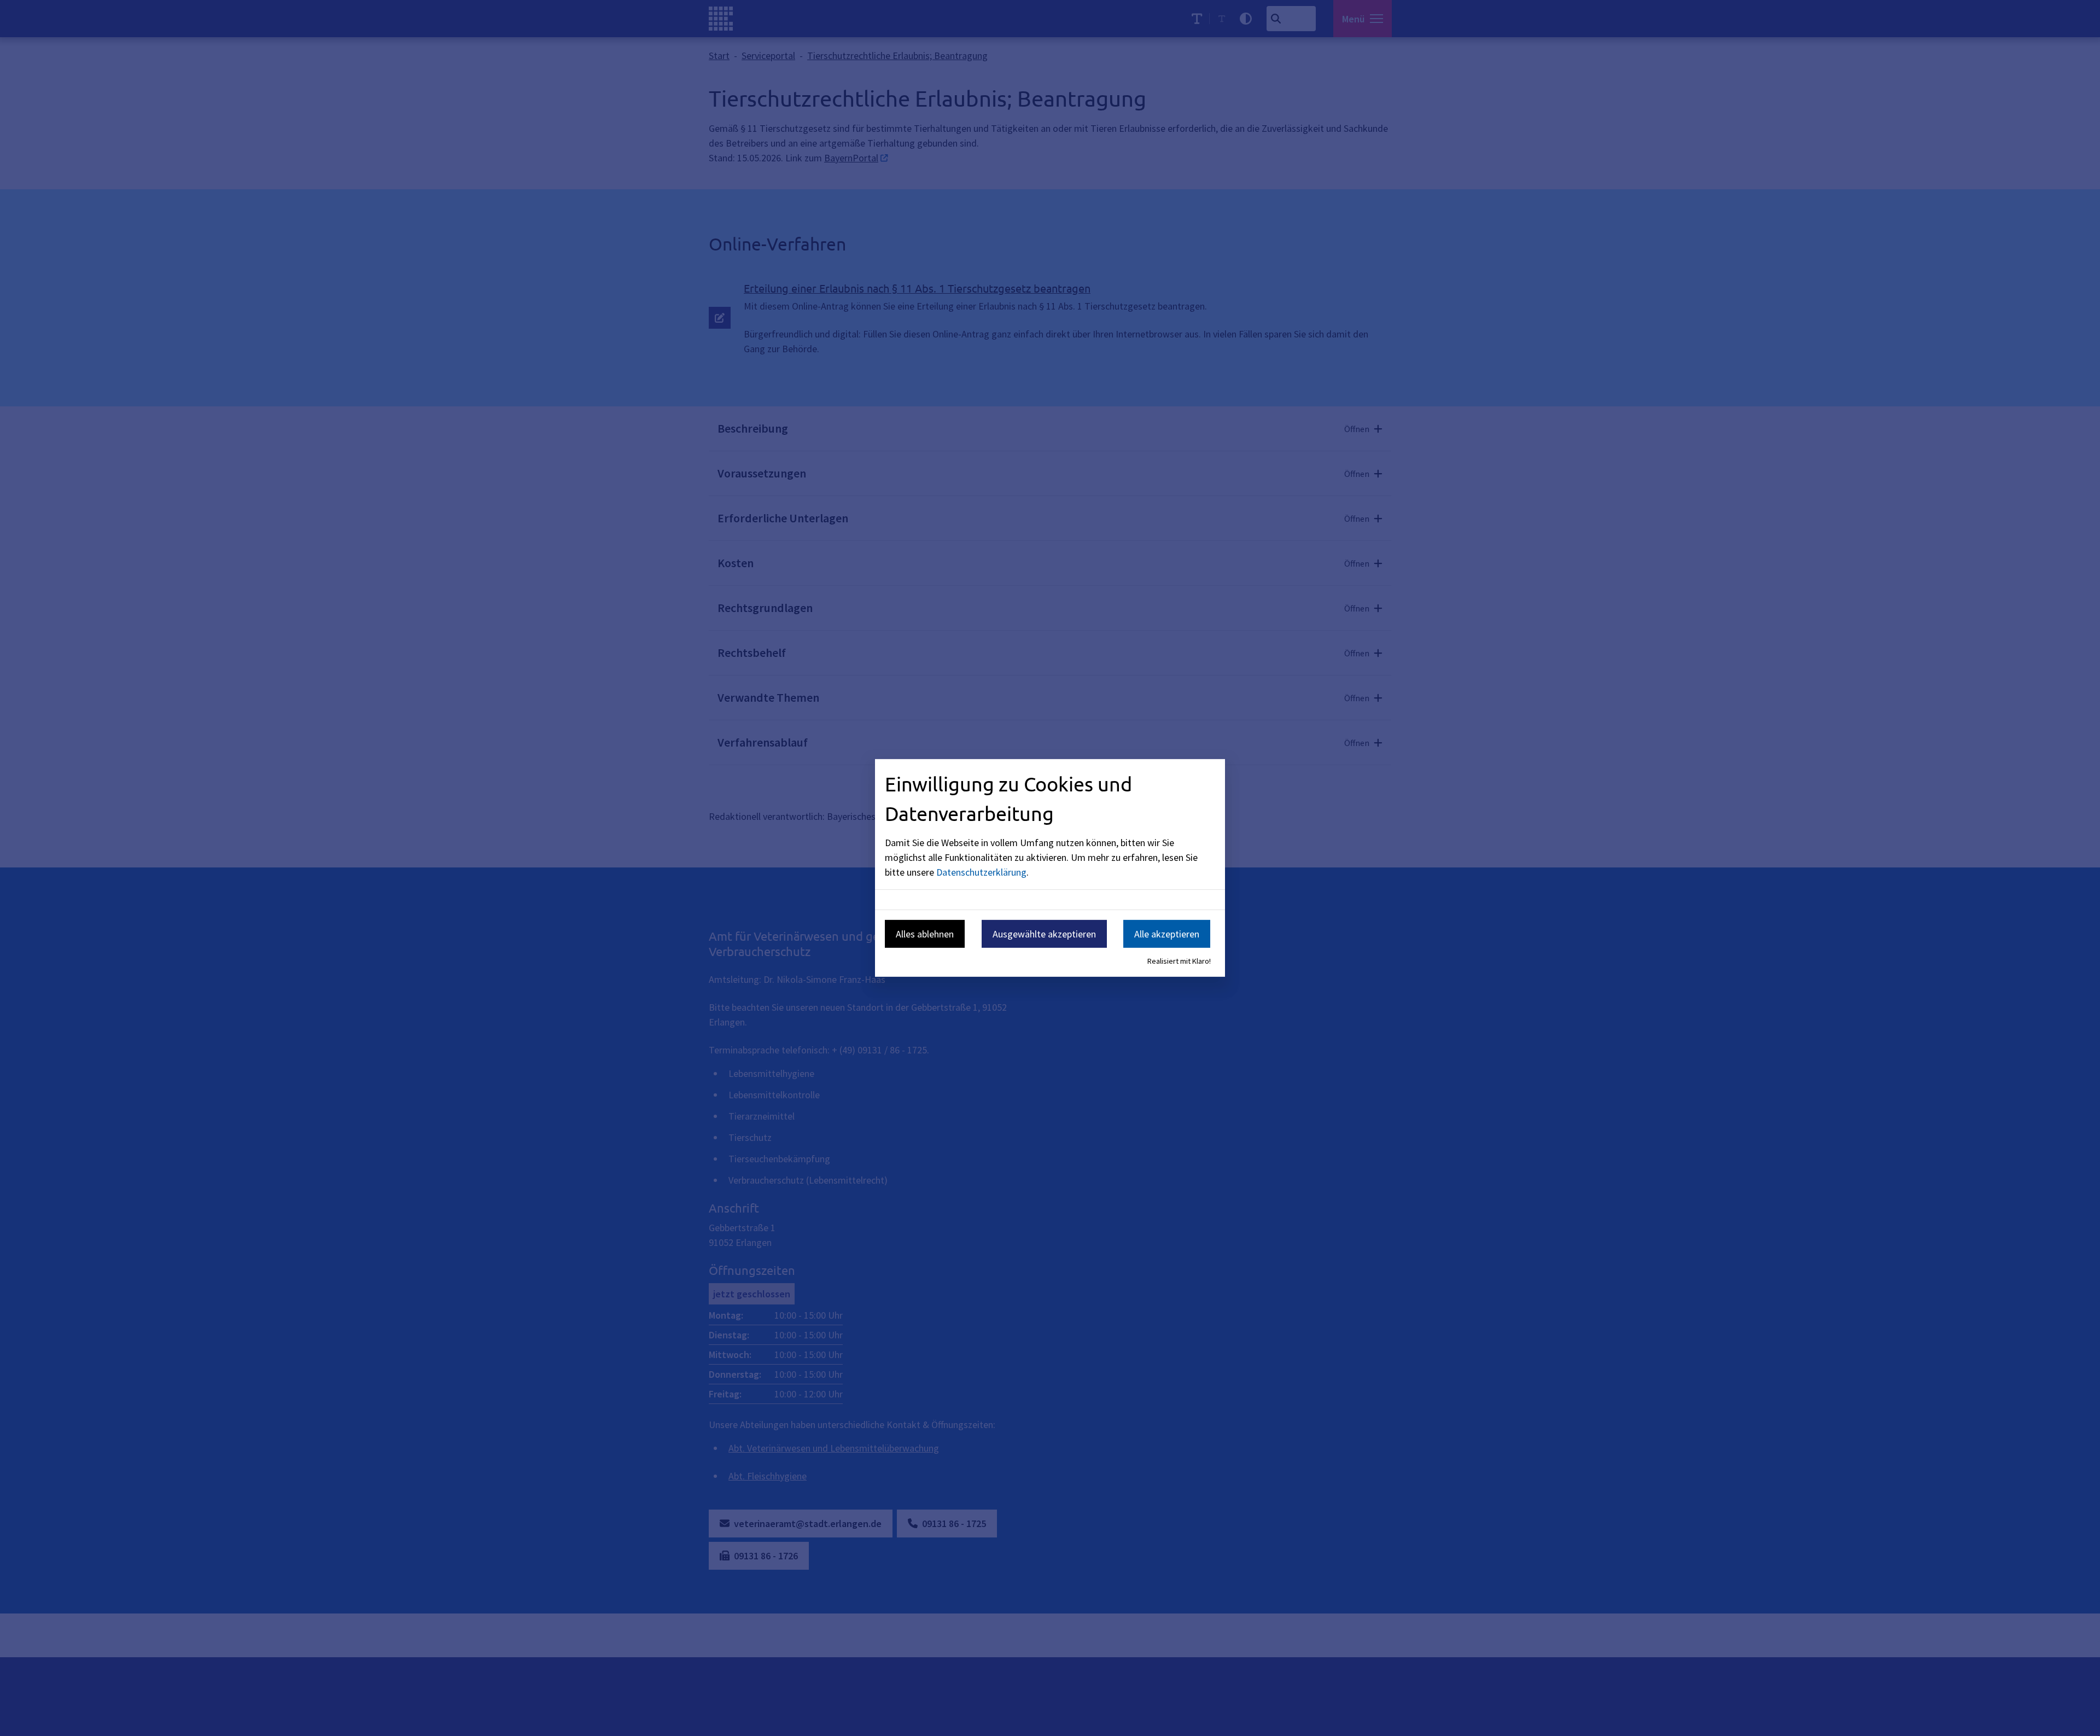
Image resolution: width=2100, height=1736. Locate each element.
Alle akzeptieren (1167, 933)
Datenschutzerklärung (981, 872)
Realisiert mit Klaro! (1179, 961)
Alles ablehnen (925, 933)
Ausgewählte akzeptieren (1044, 933)
